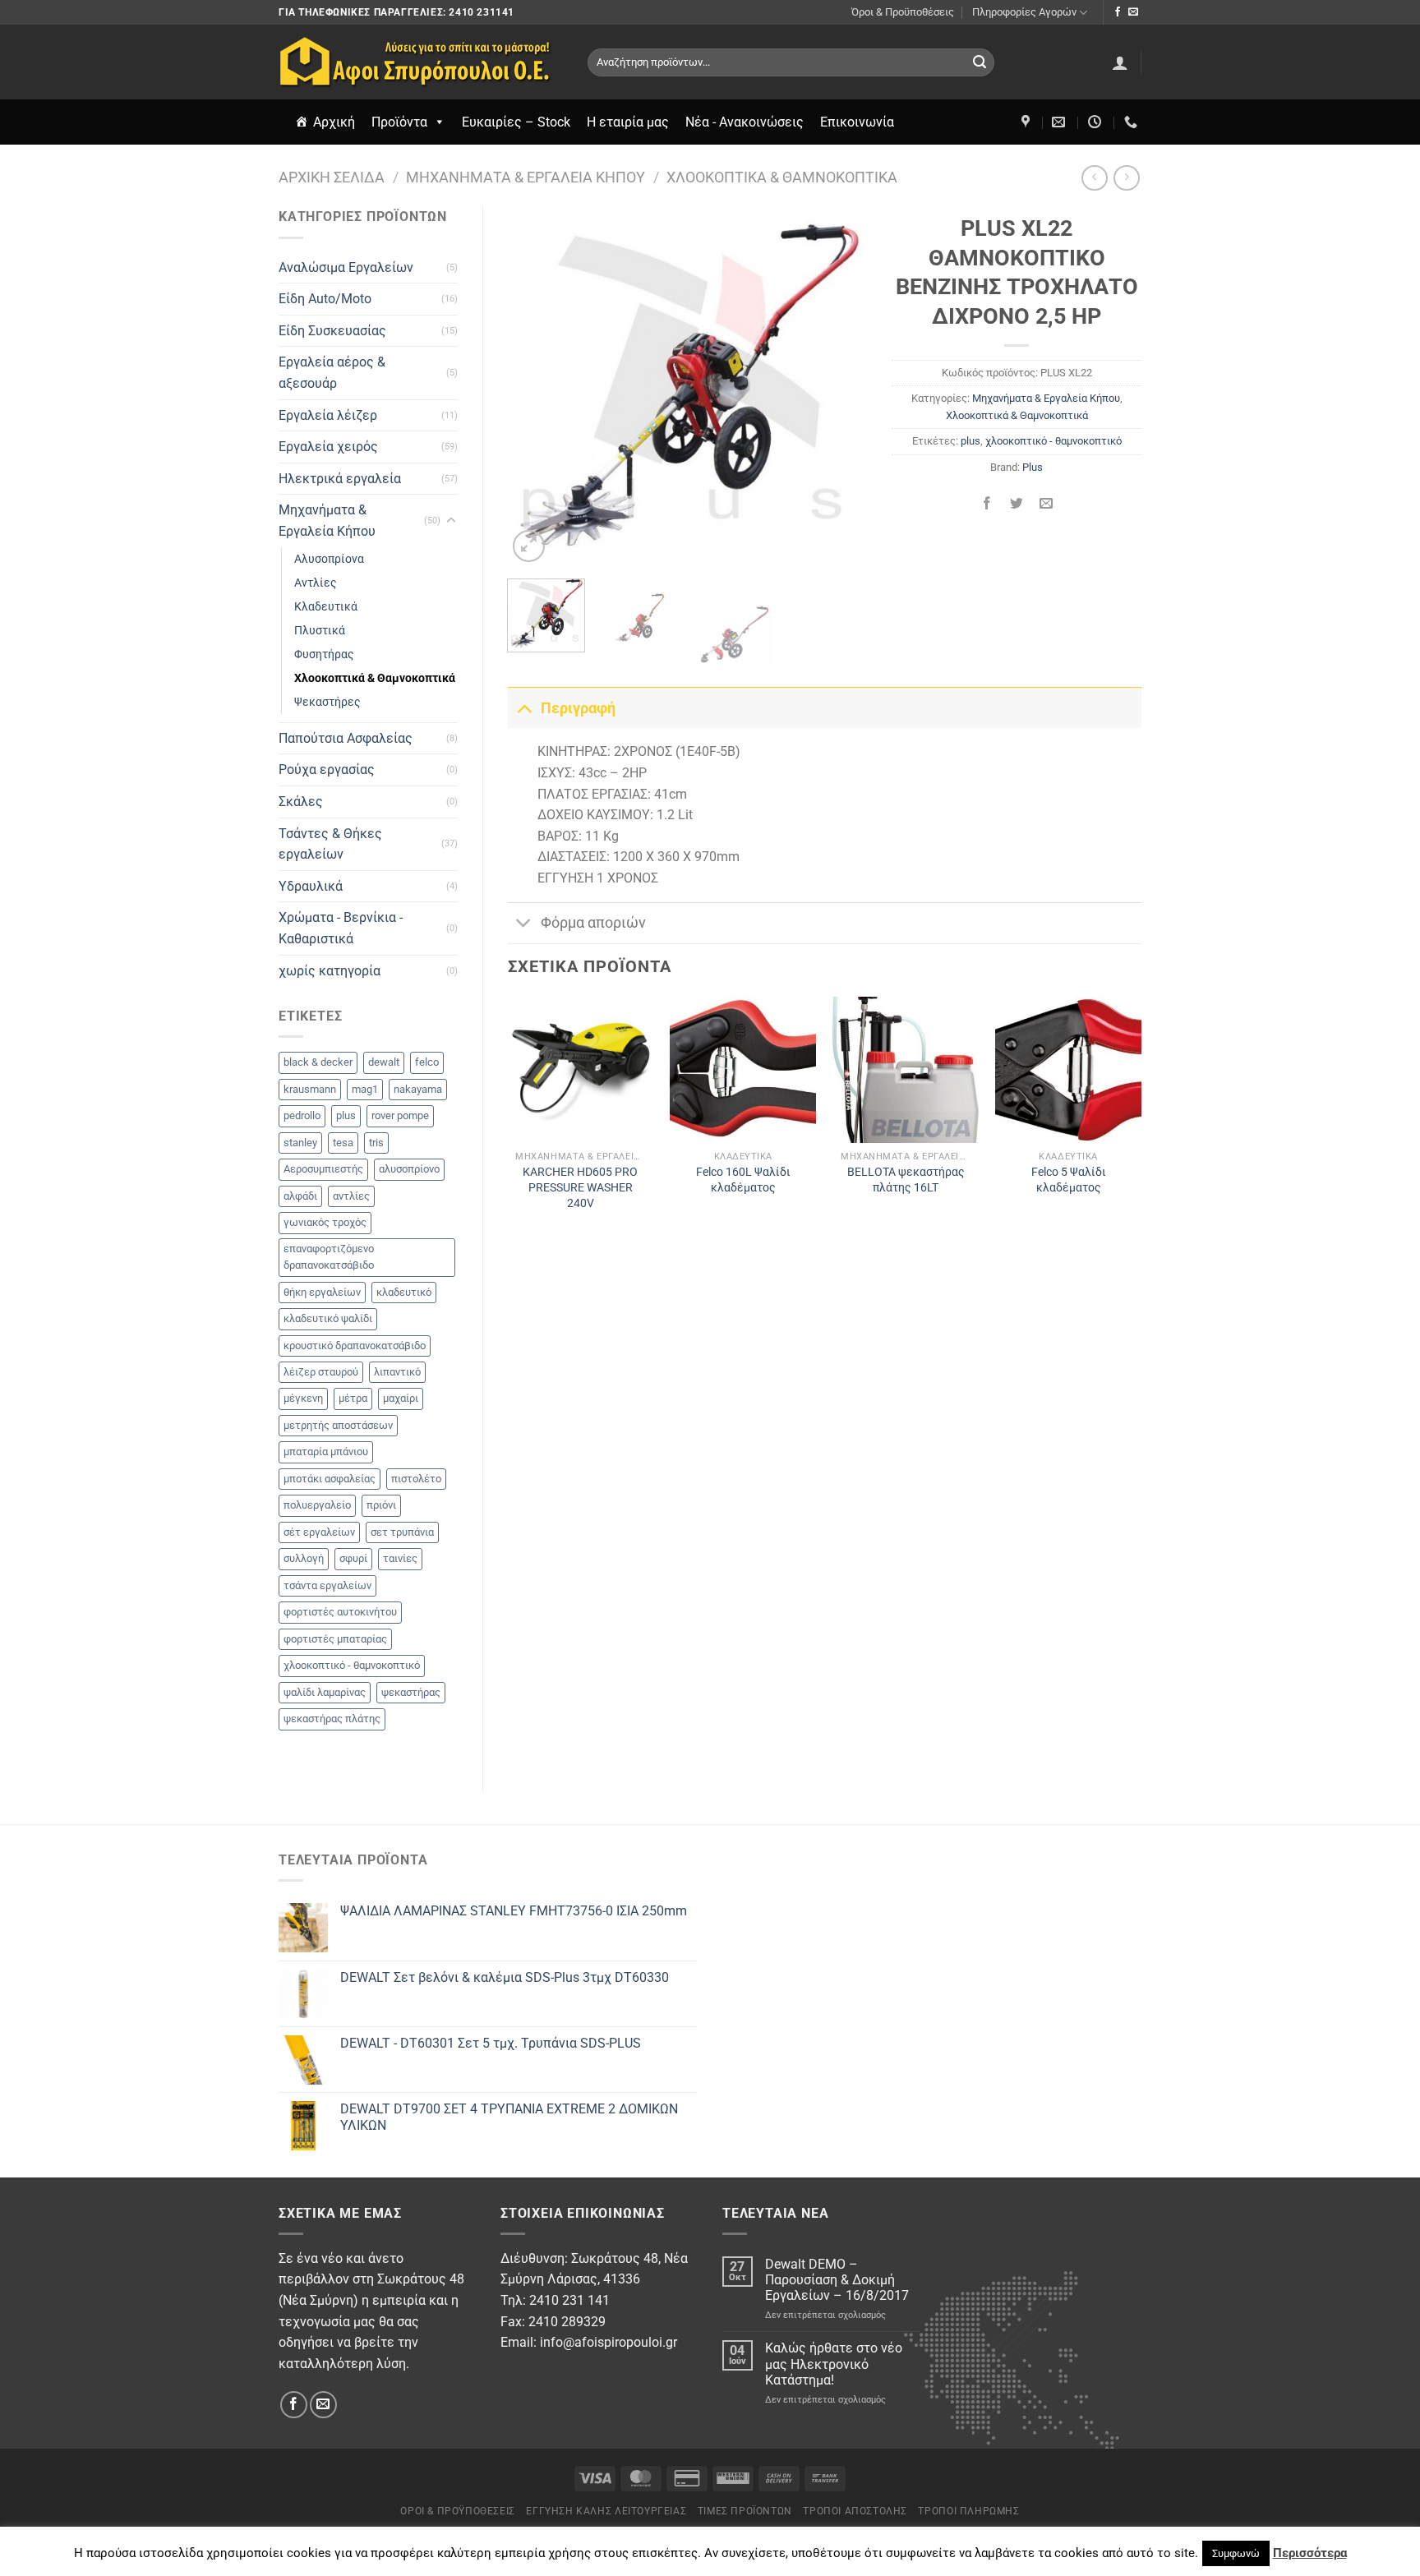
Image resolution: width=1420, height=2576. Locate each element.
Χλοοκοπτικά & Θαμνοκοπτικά (782, 177)
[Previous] (535, 386)
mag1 (365, 1089)
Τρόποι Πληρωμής (968, 2511)
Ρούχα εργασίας (327, 770)
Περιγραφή (578, 708)
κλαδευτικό (404, 1292)
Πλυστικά (320, 631)
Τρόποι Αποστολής (855, 2511)
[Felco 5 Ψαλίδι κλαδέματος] (1068, 1070)
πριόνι (381, 1505)
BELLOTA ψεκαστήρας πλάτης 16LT (906, 1180)
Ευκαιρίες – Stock (516, 122)
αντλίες (351, 1196)
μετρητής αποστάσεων (338, 1425)
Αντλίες (316, 583)
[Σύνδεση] (1120, 62)
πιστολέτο (416, 1479)
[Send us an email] (1133, 12)
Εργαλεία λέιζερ (328, 415)
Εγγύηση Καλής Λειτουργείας (606, 2511)
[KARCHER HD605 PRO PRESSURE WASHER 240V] (580, 1070)
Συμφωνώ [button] (1236, 2553)
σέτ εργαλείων (319, 1532)
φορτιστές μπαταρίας (335, 1639)
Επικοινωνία (857, 122)
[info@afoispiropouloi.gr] (1060, 122)
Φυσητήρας (324, 654)
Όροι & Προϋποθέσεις (903, 12)
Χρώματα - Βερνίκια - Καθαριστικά (341, 928)
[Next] (839, 386)
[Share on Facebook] (987, 504)
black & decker (318, 1062)
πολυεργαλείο (317, 1505)
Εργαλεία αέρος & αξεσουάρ (332, 373)
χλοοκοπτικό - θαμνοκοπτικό (352, 1665)
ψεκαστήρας (411, 1692)
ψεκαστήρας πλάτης (332, 1719)
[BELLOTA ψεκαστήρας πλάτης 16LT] (906, 1070)
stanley (300, 1143)
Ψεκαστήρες (327, 702)
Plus (1033, 467)
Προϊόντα (399, 122)
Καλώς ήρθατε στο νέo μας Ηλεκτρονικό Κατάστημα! (834, 2364)
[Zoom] (529, 546)
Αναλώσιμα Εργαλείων (346, 267)
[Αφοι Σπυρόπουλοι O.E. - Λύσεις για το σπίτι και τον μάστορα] (421, 62)
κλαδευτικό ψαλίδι (328, 1318)
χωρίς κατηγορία (330, 971)
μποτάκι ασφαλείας (330, 1479)
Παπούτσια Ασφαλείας (346, 738)
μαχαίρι (401, 1398)
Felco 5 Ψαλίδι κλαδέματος (1069, 1180)
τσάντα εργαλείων (327, 1585)
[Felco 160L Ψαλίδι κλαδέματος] (743, 1070)
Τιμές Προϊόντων (745, 2511)
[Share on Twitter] (1017, 504)
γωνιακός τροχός (325, 1222)
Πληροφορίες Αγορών (1024, 12)
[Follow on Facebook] (1118, 12)
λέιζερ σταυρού (321, 1372)
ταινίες (400, 1558)
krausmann (310, 1089)
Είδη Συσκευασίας (332, 331)
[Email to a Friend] (1047, 504)
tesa (343, 1143)
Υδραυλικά (311, 886)
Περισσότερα (1310, 2553)
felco (427, 1062)
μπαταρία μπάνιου (326, 1452)
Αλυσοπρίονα (329, 559)
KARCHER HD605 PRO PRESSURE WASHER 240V (580, 1187)
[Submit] (980, 62)
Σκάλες (301, 802)
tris (376, 1143)
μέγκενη (303, 1398)
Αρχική (334, 122)
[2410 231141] (1133, 122)
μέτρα (353, 1398)
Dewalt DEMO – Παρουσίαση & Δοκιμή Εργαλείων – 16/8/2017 (837, 2280)
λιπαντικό (397, 1372)
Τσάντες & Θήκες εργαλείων (330, 844)
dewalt (384, 1062)
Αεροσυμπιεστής (323, 1169)
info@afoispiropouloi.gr (609, 2342)
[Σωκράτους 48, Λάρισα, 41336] (1028, 122)
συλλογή (304, 1558)
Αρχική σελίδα (332, 177)
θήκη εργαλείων (322, 1292)
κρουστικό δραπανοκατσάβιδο (355, 1346)
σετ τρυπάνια (402, 1532)
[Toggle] (451, 521)
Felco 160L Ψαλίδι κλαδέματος (743, 1180)
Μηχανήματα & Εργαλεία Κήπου (526, 177)
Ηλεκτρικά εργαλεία (340, 479)
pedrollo (302, 1115)
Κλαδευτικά (326, 607)
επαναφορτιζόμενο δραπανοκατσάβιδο (329, 1257)
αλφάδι (300, 1196)
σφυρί (353, 1558)
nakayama (418, 1089)
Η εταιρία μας (628, 122)
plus (346, 1115)
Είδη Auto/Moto (325, 299)
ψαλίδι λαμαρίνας (325, 1692)
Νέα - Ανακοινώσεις (745, 122)
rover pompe (400, 1115)
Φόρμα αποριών (593, 923)
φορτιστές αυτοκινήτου (340, 1612)
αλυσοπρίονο (409, 1169)
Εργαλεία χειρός (328, 447)
